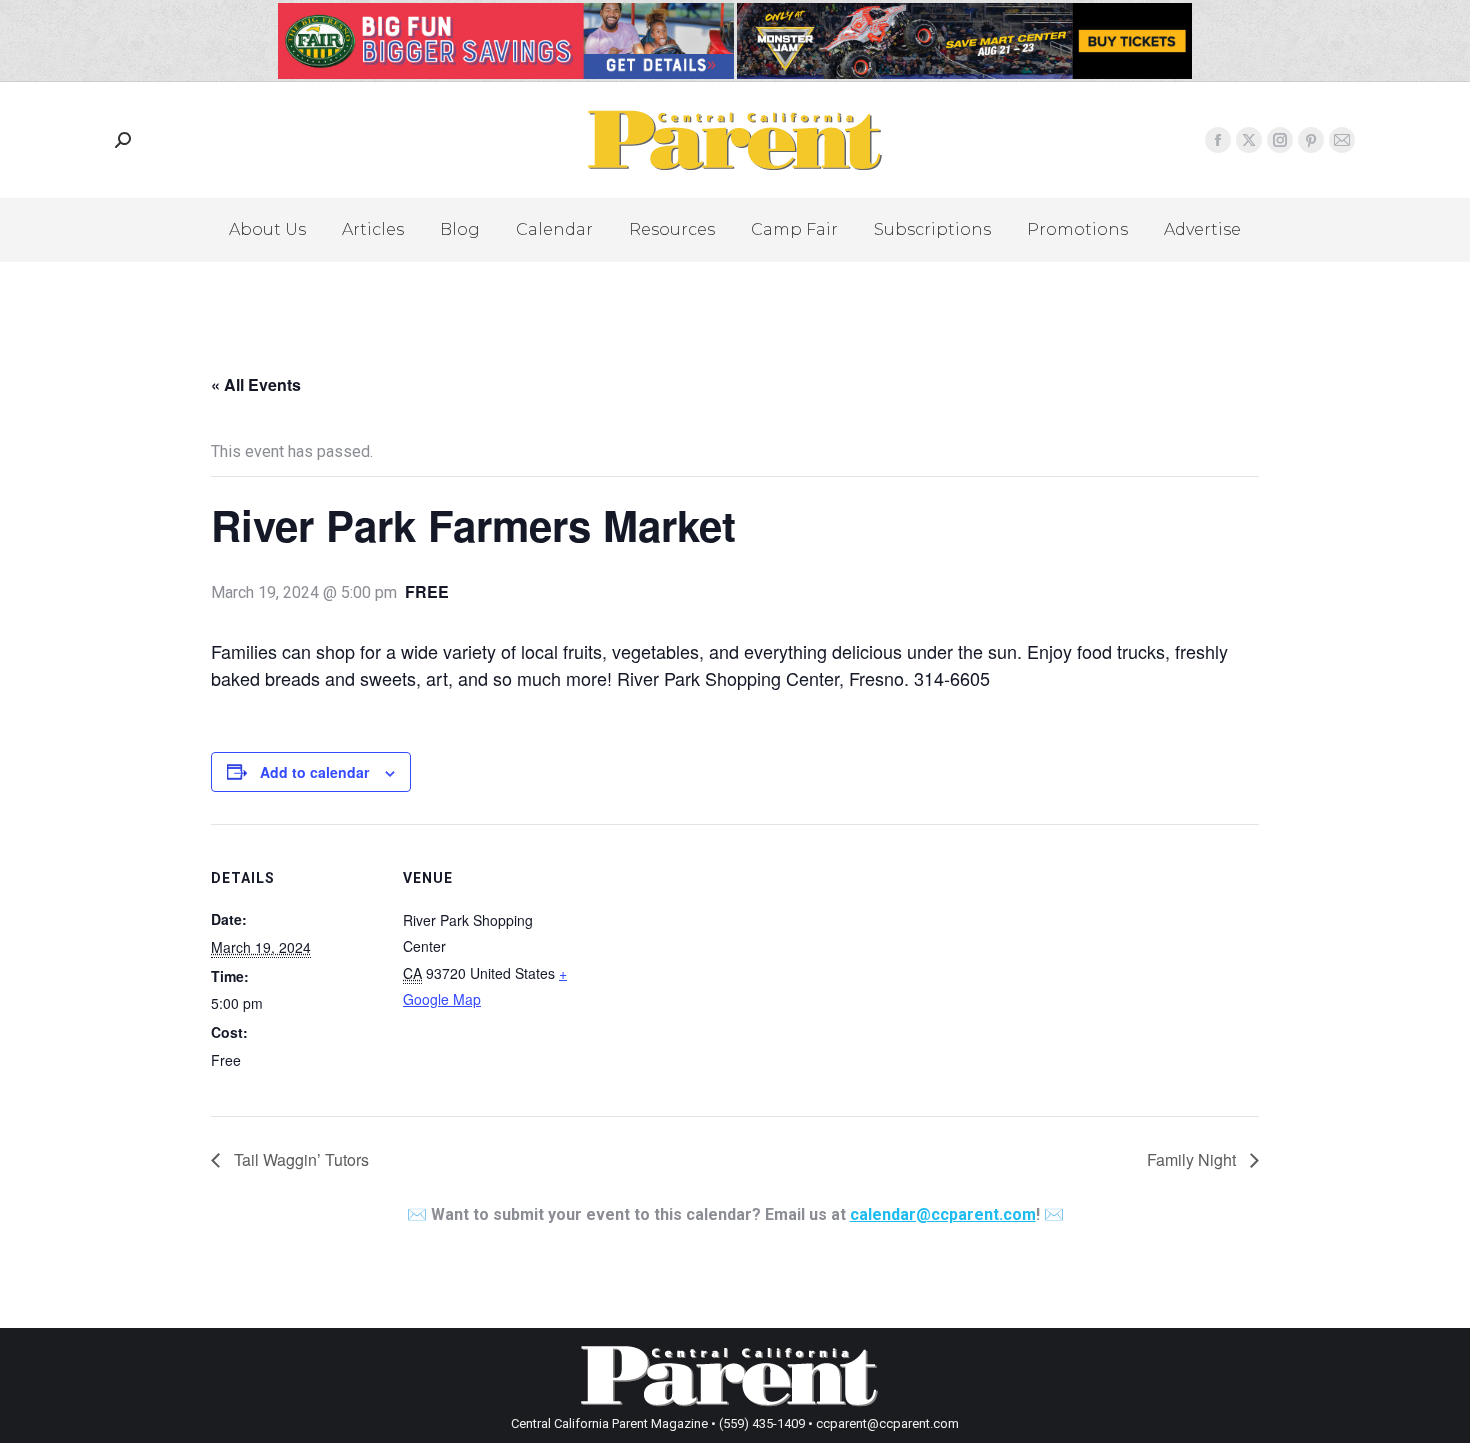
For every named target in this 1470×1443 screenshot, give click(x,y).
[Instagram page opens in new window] (1280, 140)
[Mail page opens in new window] (1342, 140)
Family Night (1193, 1159)
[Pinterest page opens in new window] (1311, 140)
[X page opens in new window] (1249, 140)
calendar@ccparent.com (943, 1214)
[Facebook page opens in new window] (1218, 140)
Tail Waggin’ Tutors (299, 1159)
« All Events (256, 384)
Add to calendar (314, 772)
